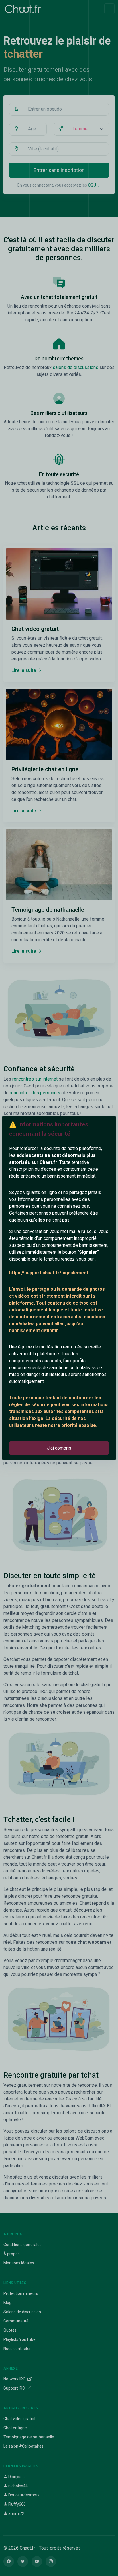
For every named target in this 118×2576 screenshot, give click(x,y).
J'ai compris (59, 1448)
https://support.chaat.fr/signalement (49, 1273)
